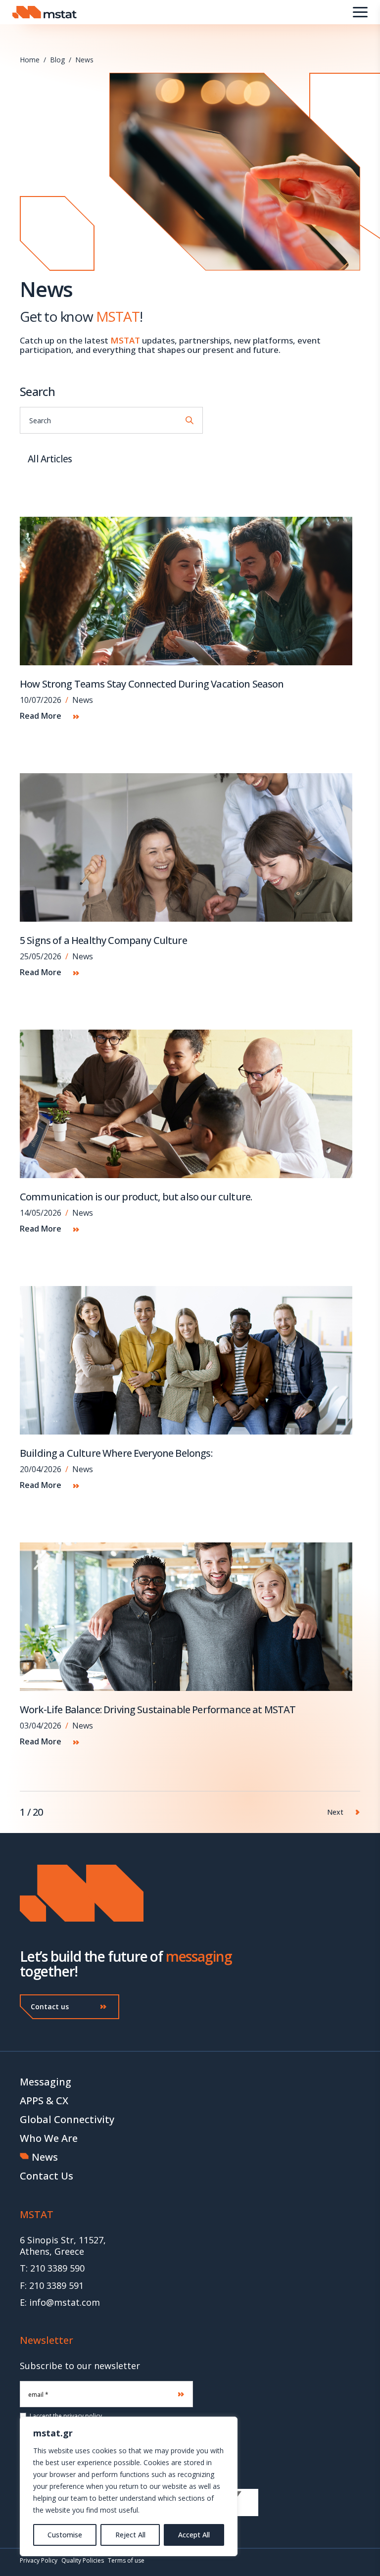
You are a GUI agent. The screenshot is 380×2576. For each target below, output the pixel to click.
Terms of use (126, 2560)
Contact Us (47, 2176)
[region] (129, 2486)
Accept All (194, 2535)
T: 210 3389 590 (52, 2268)
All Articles (50, 459)
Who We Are (49, 2138)
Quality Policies (83, 2560)
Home (30, 60)
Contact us (50, 2006)
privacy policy (83, 2416)
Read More (42, 716)
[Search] (190, 420)
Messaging (46, 2082)
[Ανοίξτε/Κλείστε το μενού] (360, 12)
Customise (65, 2535)
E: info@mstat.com (60, 2303)
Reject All (130, 2535)
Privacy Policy (39, 2560)
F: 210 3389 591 (52, 2286)
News (84, 60)
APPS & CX (44, 2101)
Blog (57, 60)
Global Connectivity (67, 2119)
